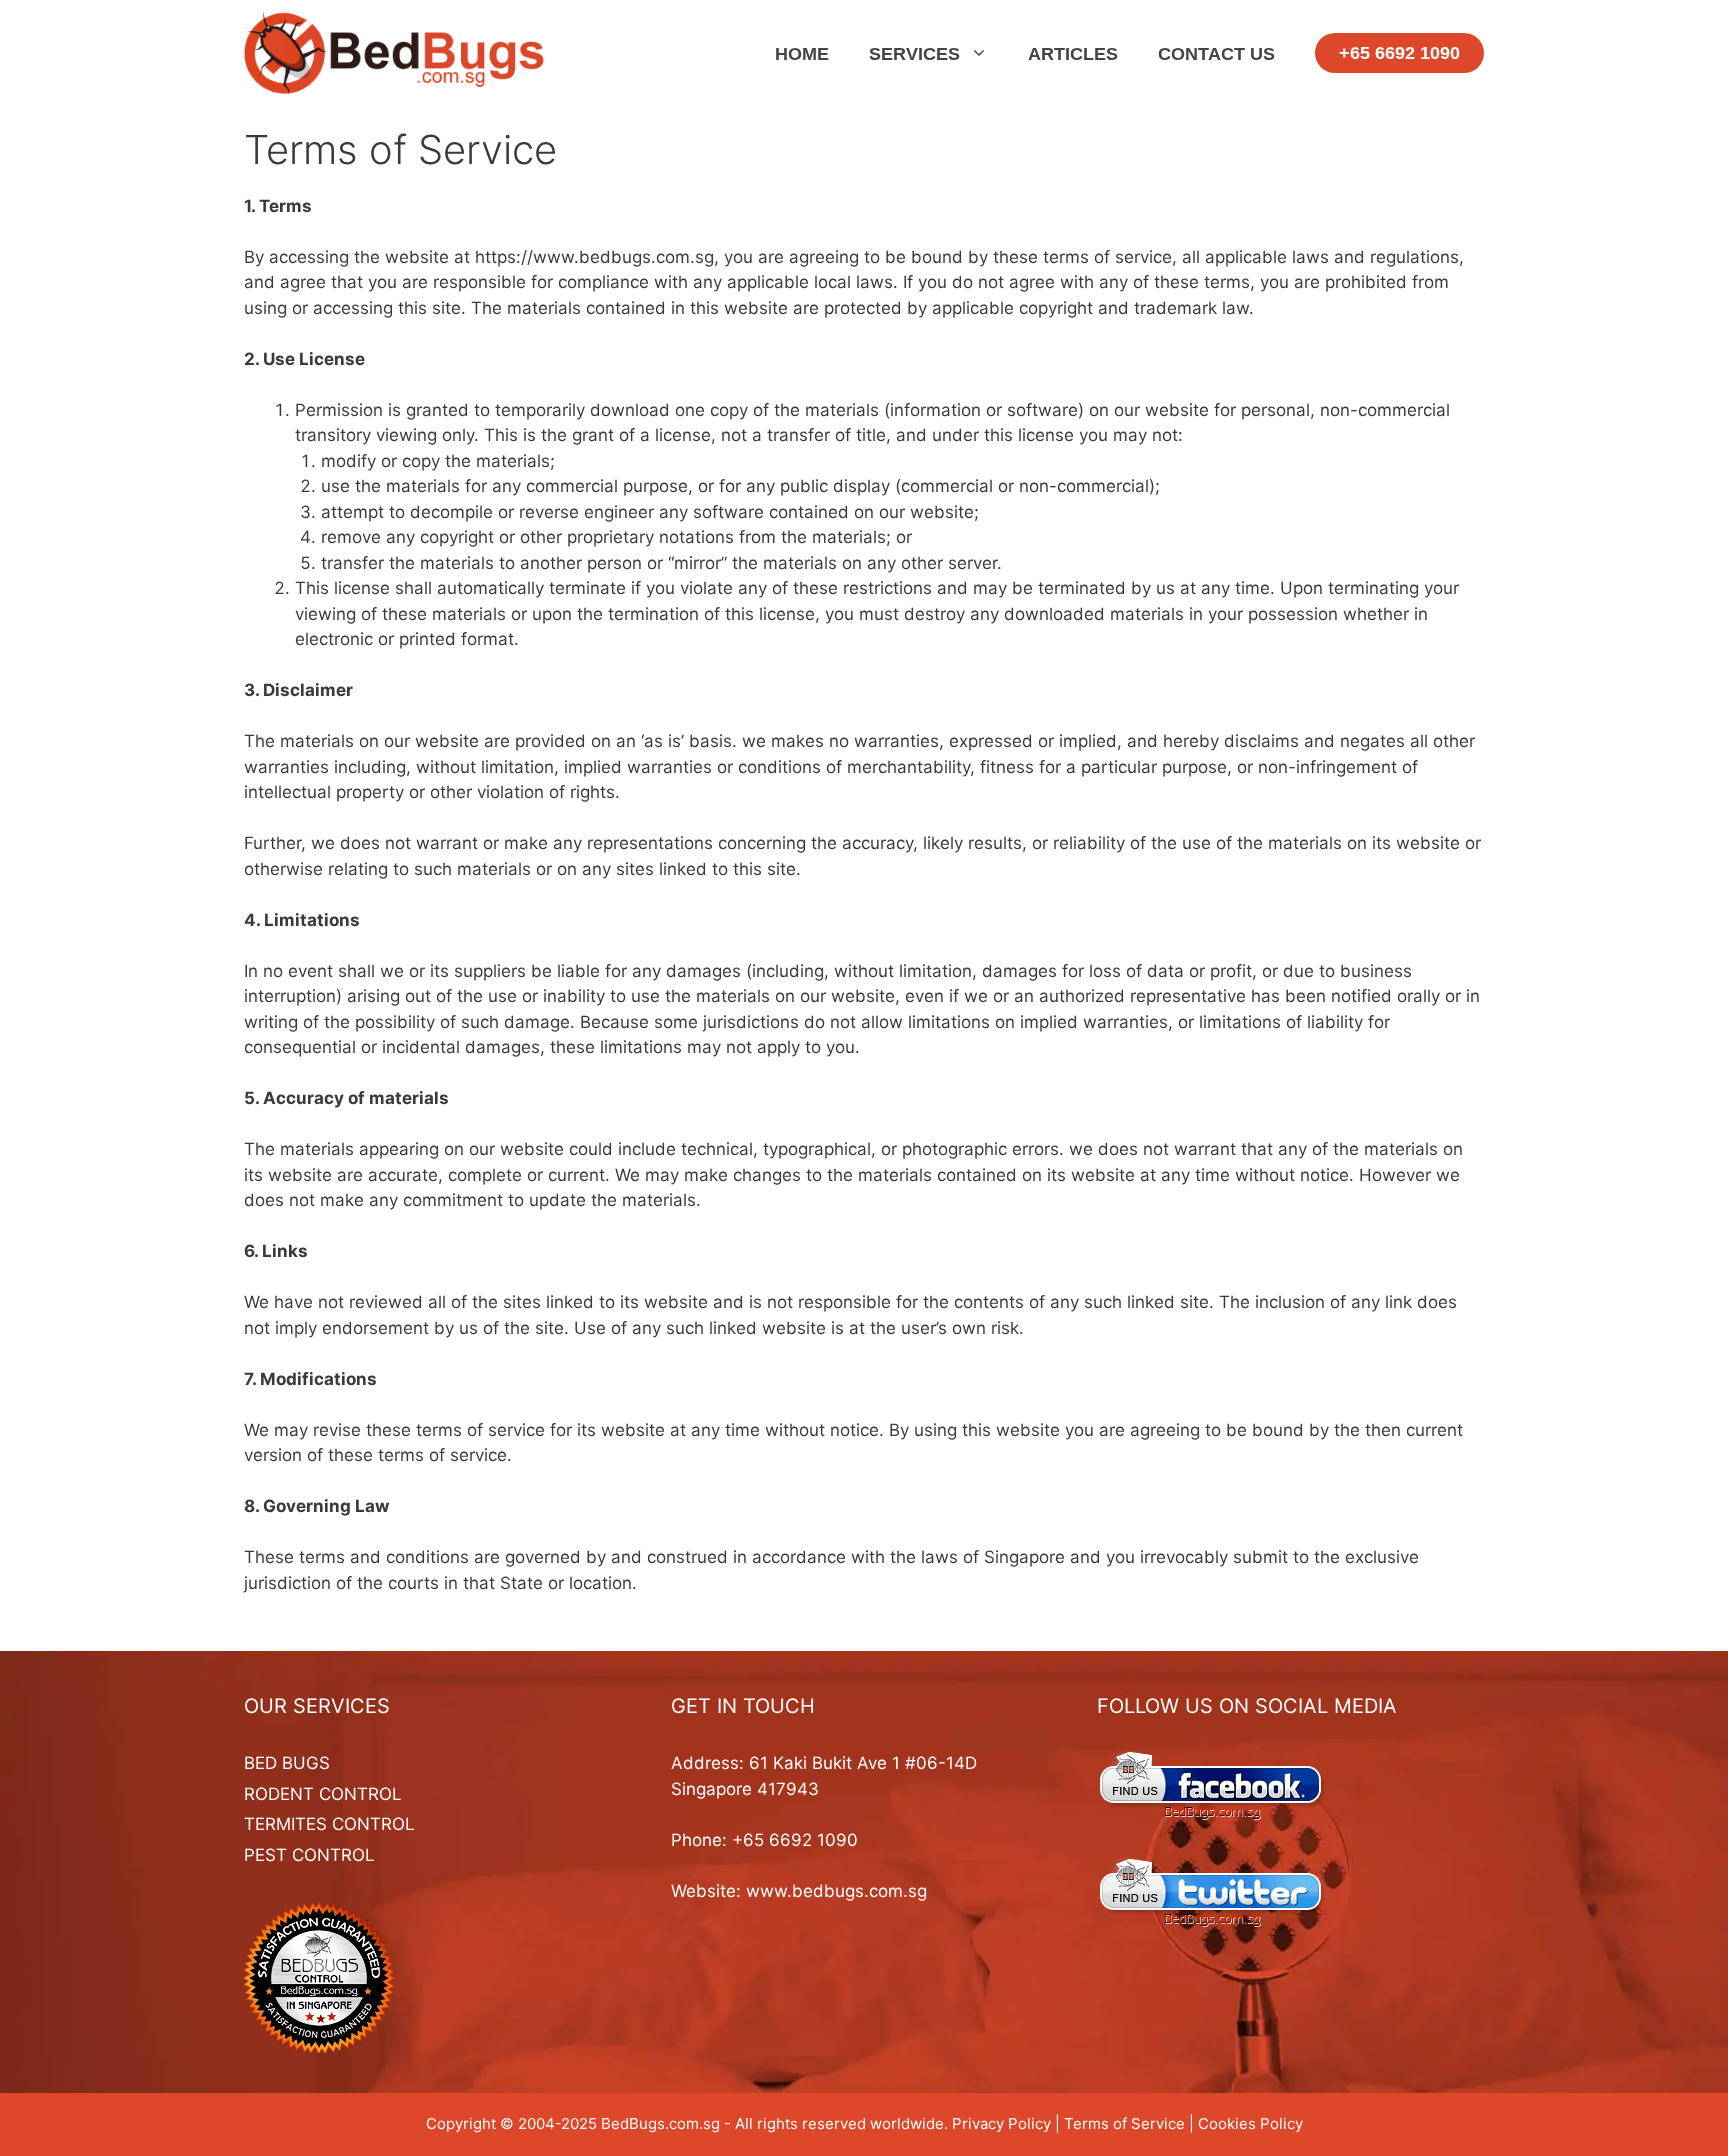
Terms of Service (1124, 2123)
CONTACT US (1216, 54)
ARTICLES (1073, 54)
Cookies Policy (1250, 2123)
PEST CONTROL (309, 1855)
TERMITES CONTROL (329, 1824)
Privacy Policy (1001, 2123)
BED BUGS (287, 1763)
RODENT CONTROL (323, 1794)
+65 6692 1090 (1399, 53)
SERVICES (914, 54)
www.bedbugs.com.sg (836, 1891)
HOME (802, 54)
